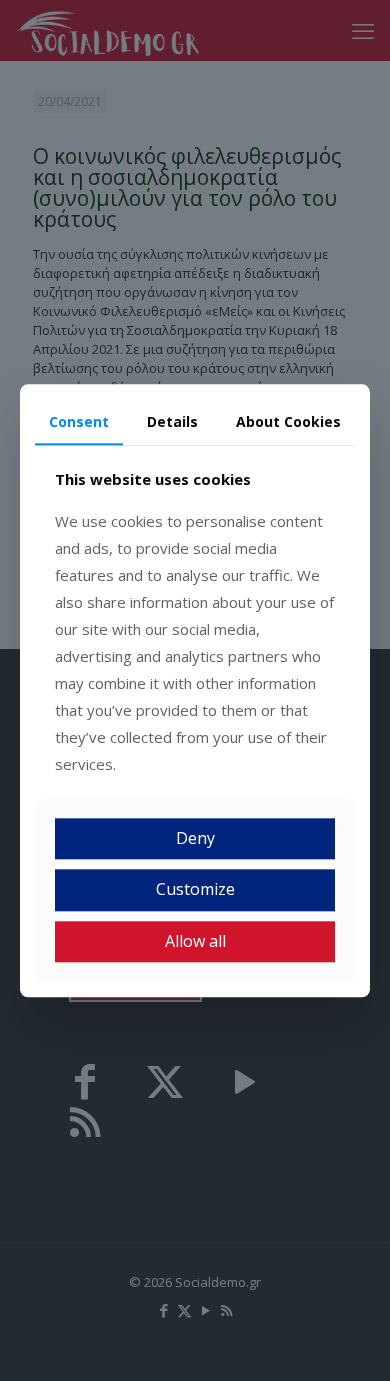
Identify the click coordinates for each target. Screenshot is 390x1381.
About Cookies (288, 421)
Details (172, 421)
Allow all (195, 941)
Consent (79, 421)
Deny (195, 839)
